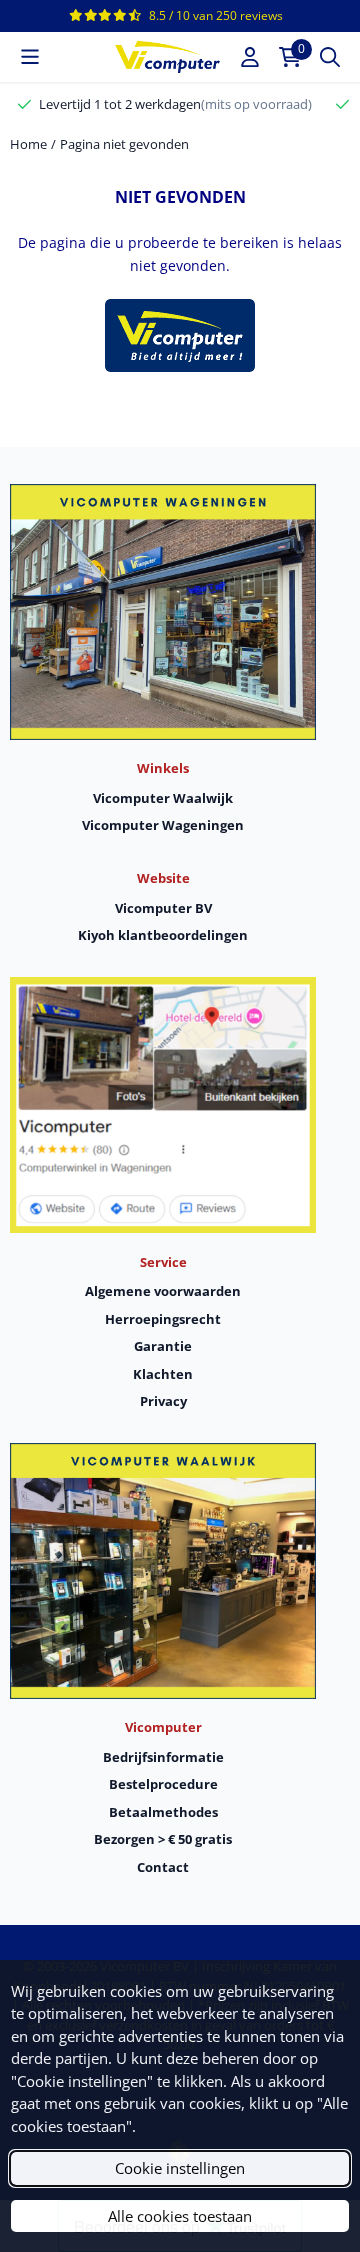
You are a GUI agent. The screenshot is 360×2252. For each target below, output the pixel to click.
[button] (30, 57)
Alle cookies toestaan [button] (180, 2216)
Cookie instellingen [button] (180, 2168)
